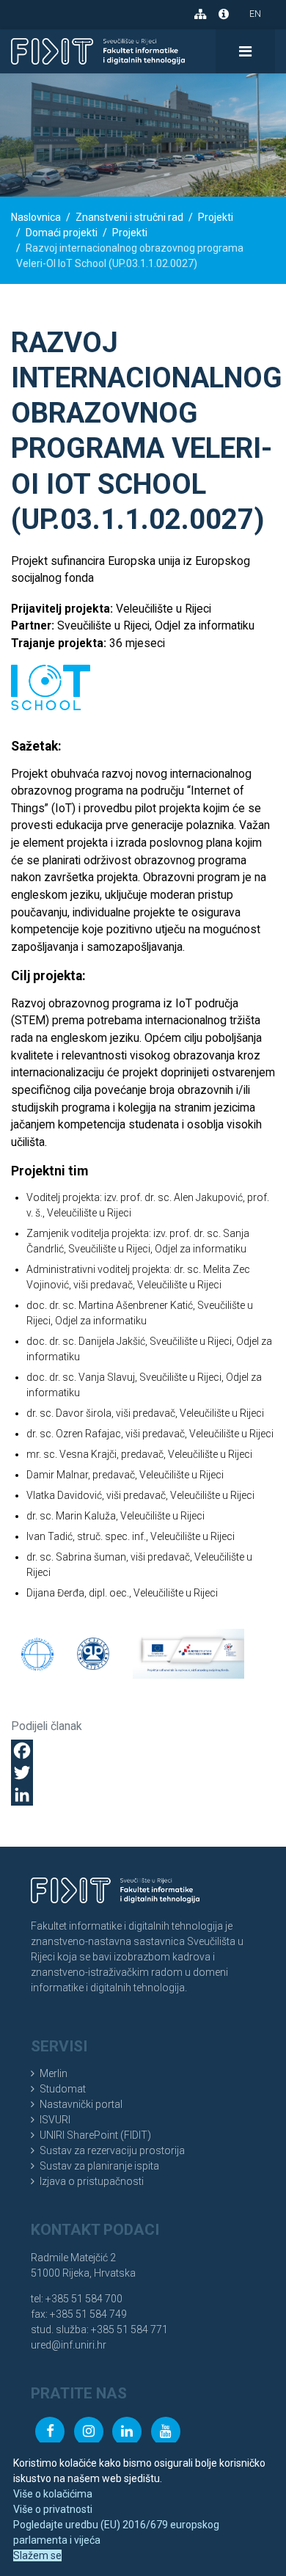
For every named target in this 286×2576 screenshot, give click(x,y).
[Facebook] (143, 1751)
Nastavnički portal (81, 2104)
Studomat (63, 2089)
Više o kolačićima (53, 2494)
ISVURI (55, 2120)
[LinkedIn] (143, 1795)
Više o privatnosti (53, 2509)
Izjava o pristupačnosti (92, 2181)
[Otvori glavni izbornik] (245, 51)
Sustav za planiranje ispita (99, 2166)
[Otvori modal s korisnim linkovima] (224, 14)
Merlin (54, 2073)
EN (255, 14)
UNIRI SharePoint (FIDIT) (95, 2135)
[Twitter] (143, 1773)
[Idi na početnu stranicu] (98, 51)
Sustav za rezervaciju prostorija (112, 2150)
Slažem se (37, 2555)
